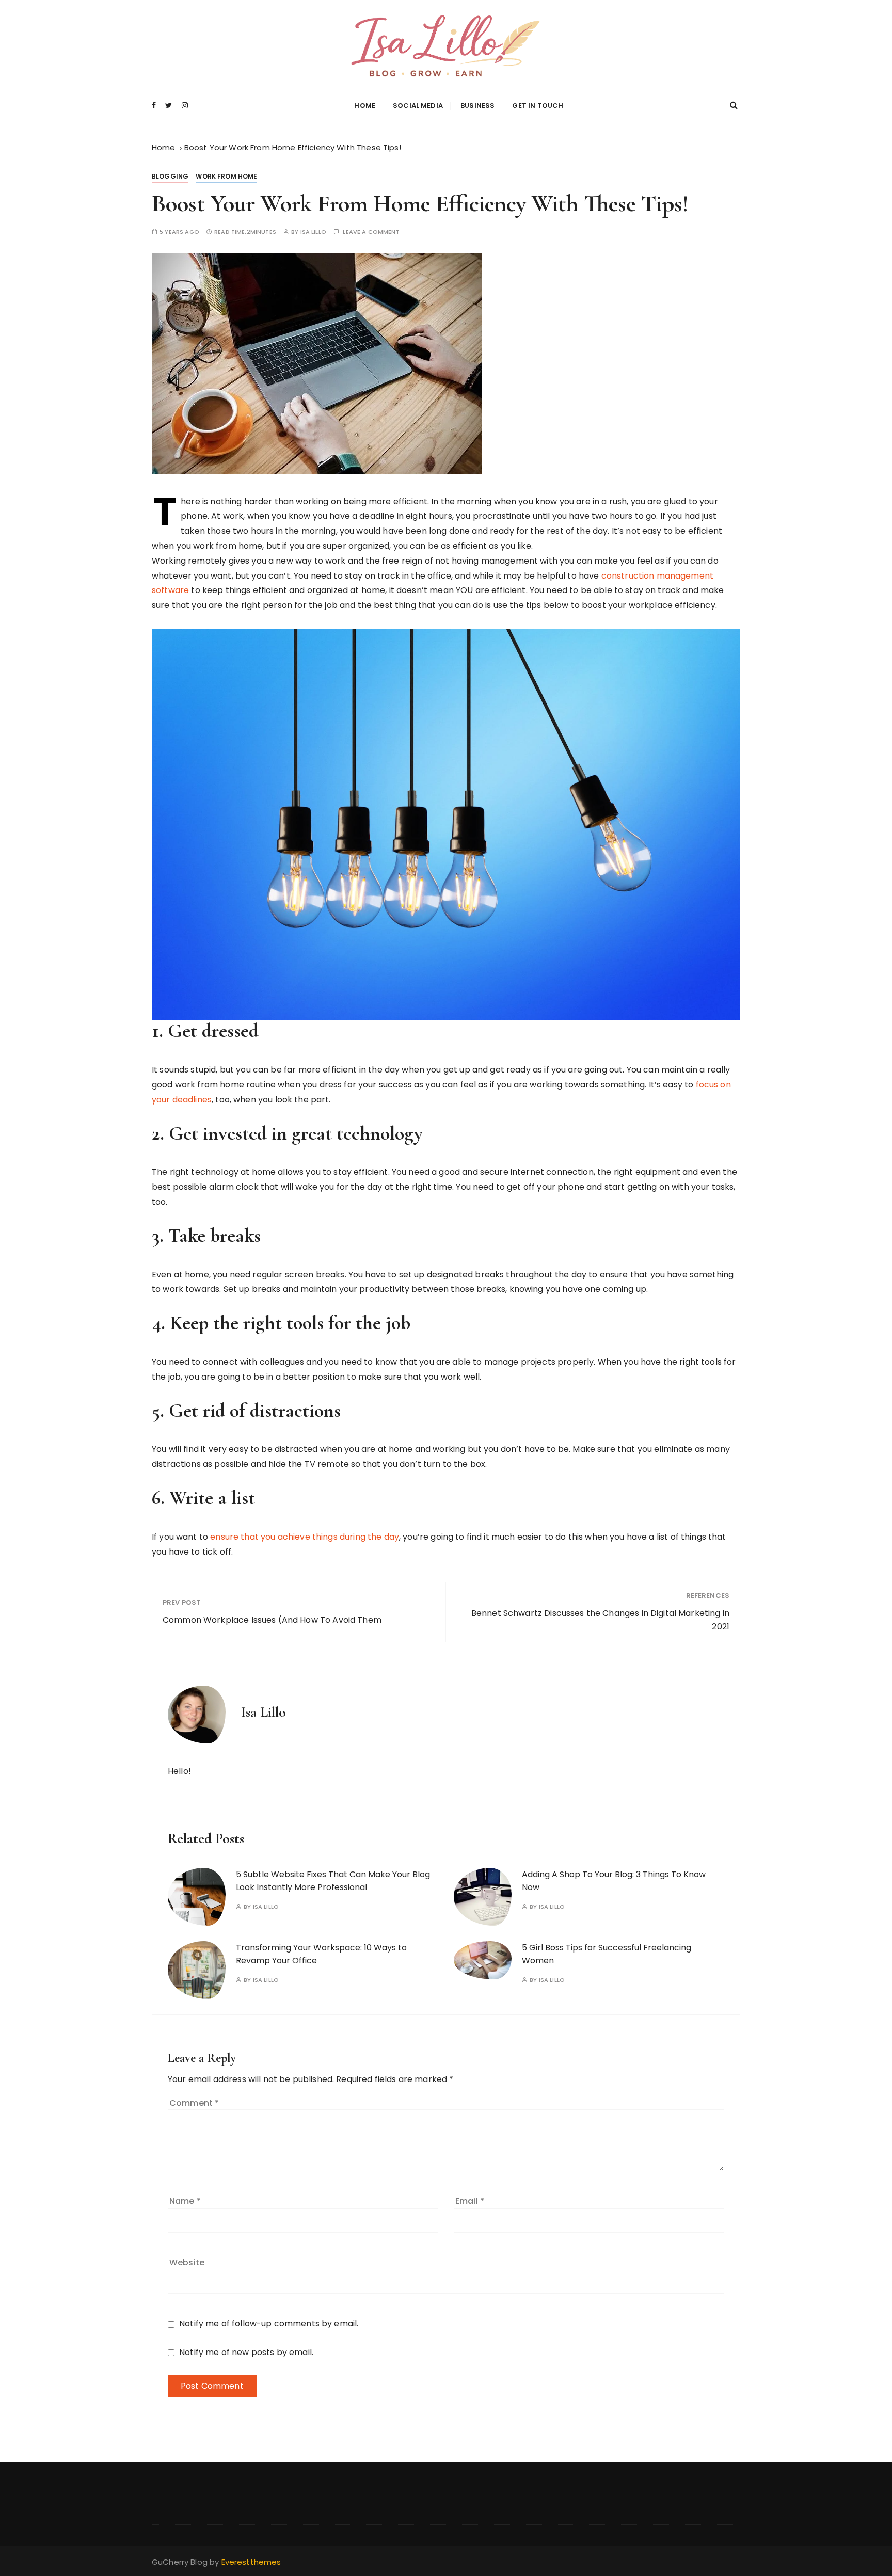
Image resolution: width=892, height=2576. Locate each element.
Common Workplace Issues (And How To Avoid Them (272, 1620)
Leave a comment (371, 232)
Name (185, 2201)
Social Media (418, 106)
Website (187, 2262)
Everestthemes (251, 2562)
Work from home (226, 176)
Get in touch (538, 106)
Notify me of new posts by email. (246, 2352)
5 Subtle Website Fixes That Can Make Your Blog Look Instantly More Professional (333, 1881)
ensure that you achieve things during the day (304, 1537)
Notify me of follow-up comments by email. (269, 2323)
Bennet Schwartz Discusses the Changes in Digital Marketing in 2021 (600, 1620)
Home (365, 106)
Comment (194, 2103)
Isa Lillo (313, 232)
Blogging (170, 176)
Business (477, 106)
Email (470, 2201)
